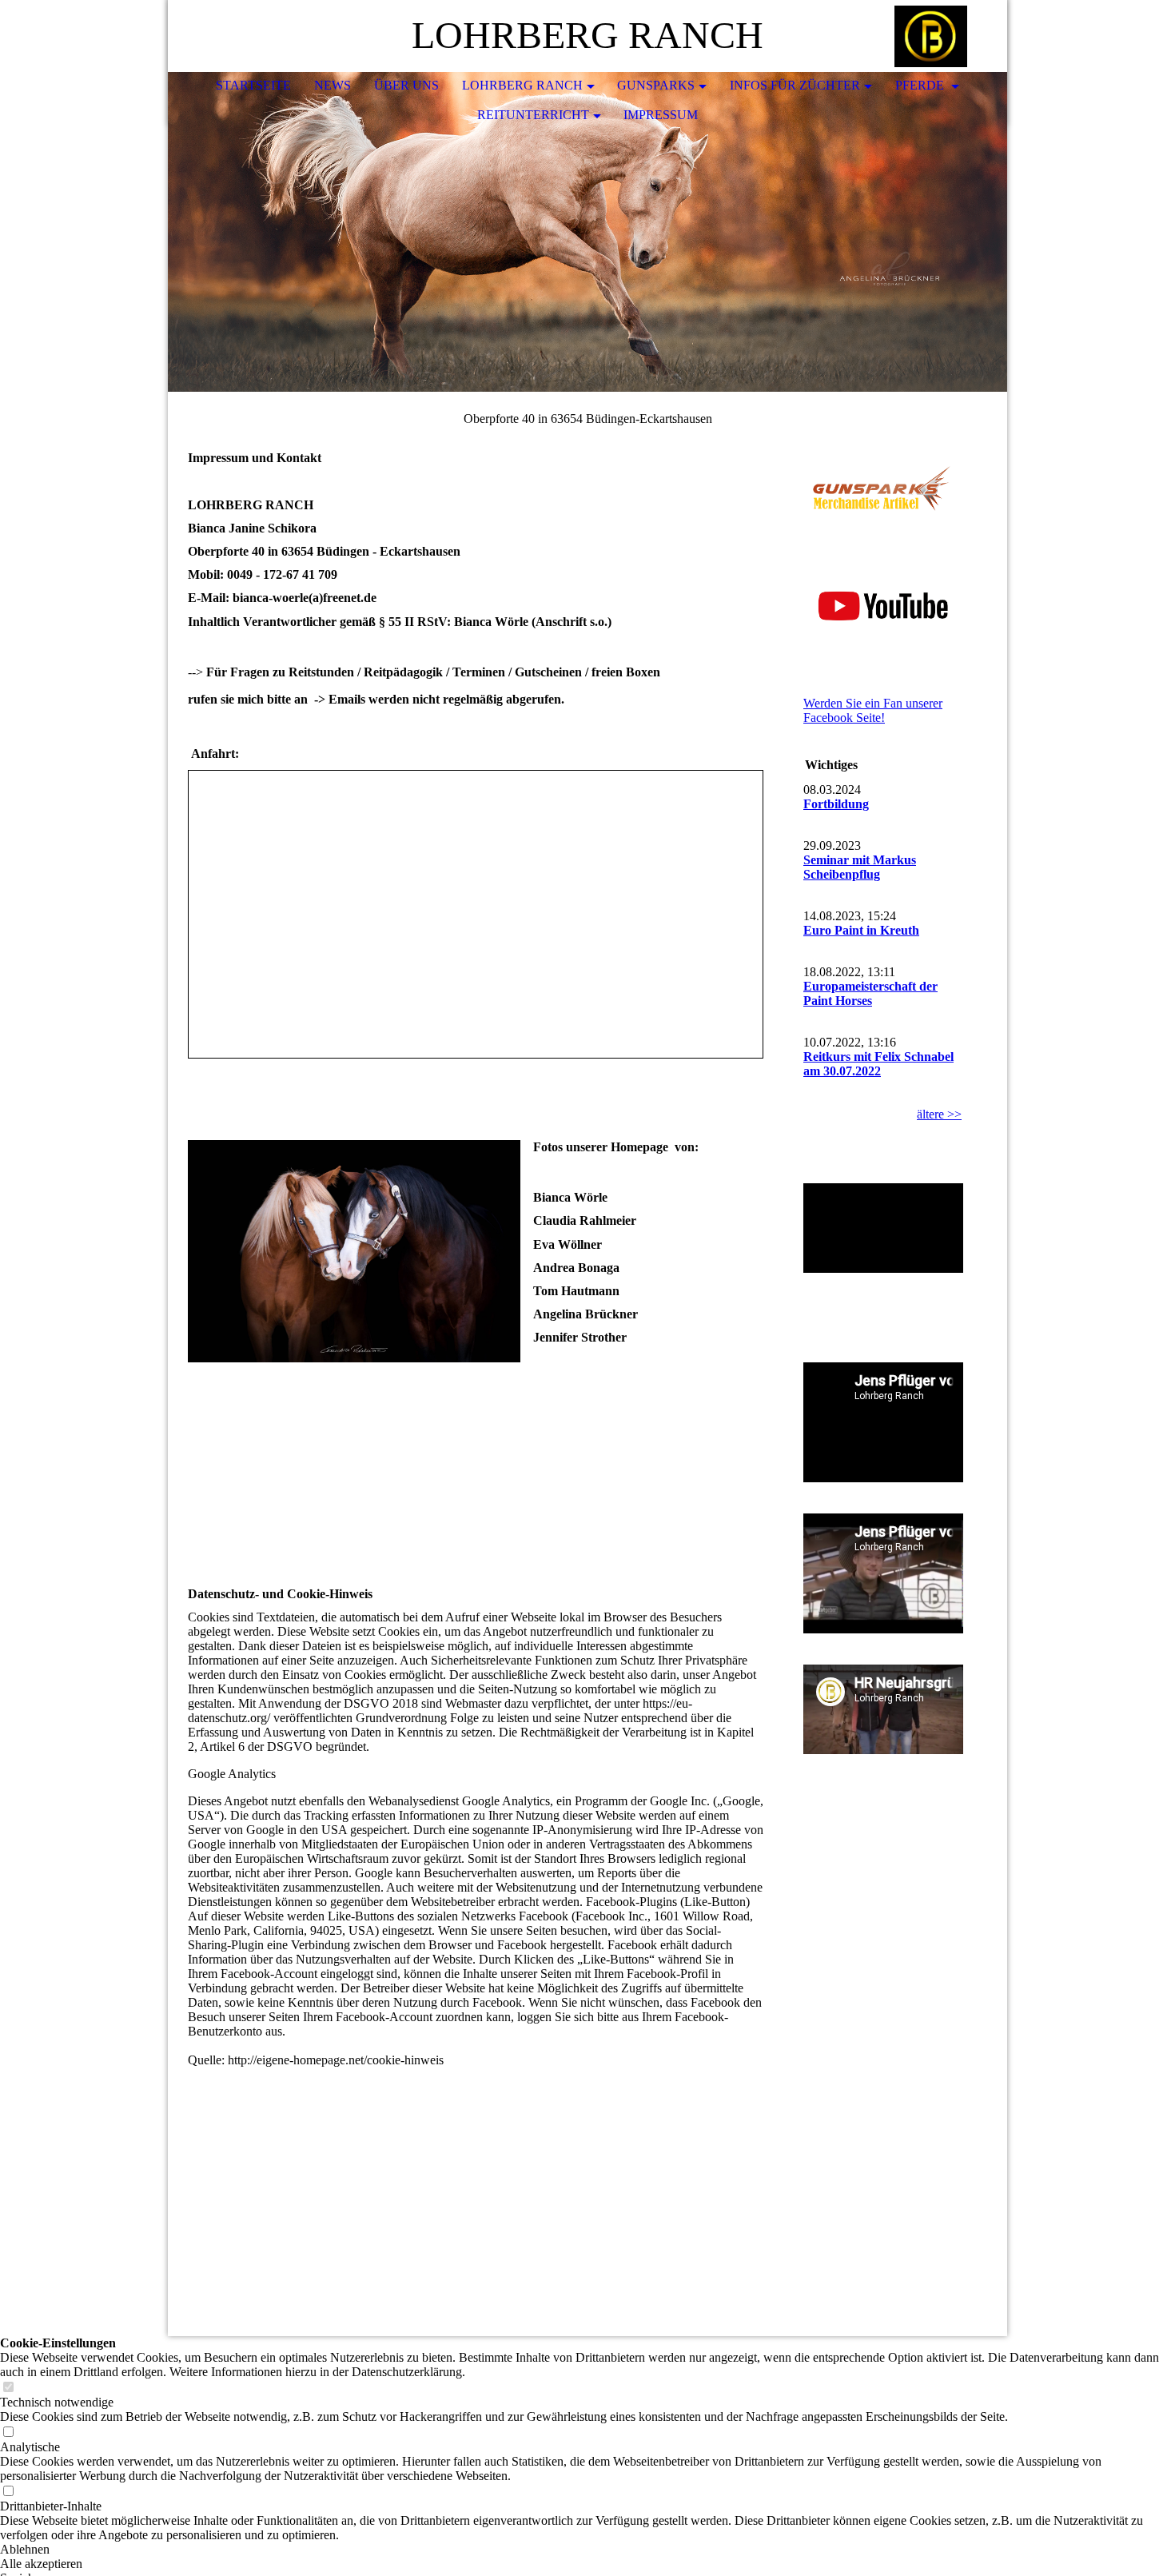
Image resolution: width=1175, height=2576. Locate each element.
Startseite (253, 85)
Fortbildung (836, 804)
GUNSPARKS (656, 85)
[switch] (8, 2388)
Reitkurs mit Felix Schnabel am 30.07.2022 (878, 1064)
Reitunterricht (533, 115)
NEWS (333, 85)
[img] (947, 36)
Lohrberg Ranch (522, 85)
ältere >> (939, 1114)
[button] (587, 2550)
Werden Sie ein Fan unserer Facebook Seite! (873, 710)
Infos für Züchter (795, 85)
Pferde (921, 85)
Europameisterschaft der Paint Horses (870, 993)
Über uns (406, 85)
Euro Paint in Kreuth (861, 930)
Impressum (661, 115)
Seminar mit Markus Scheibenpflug (860, 867)
